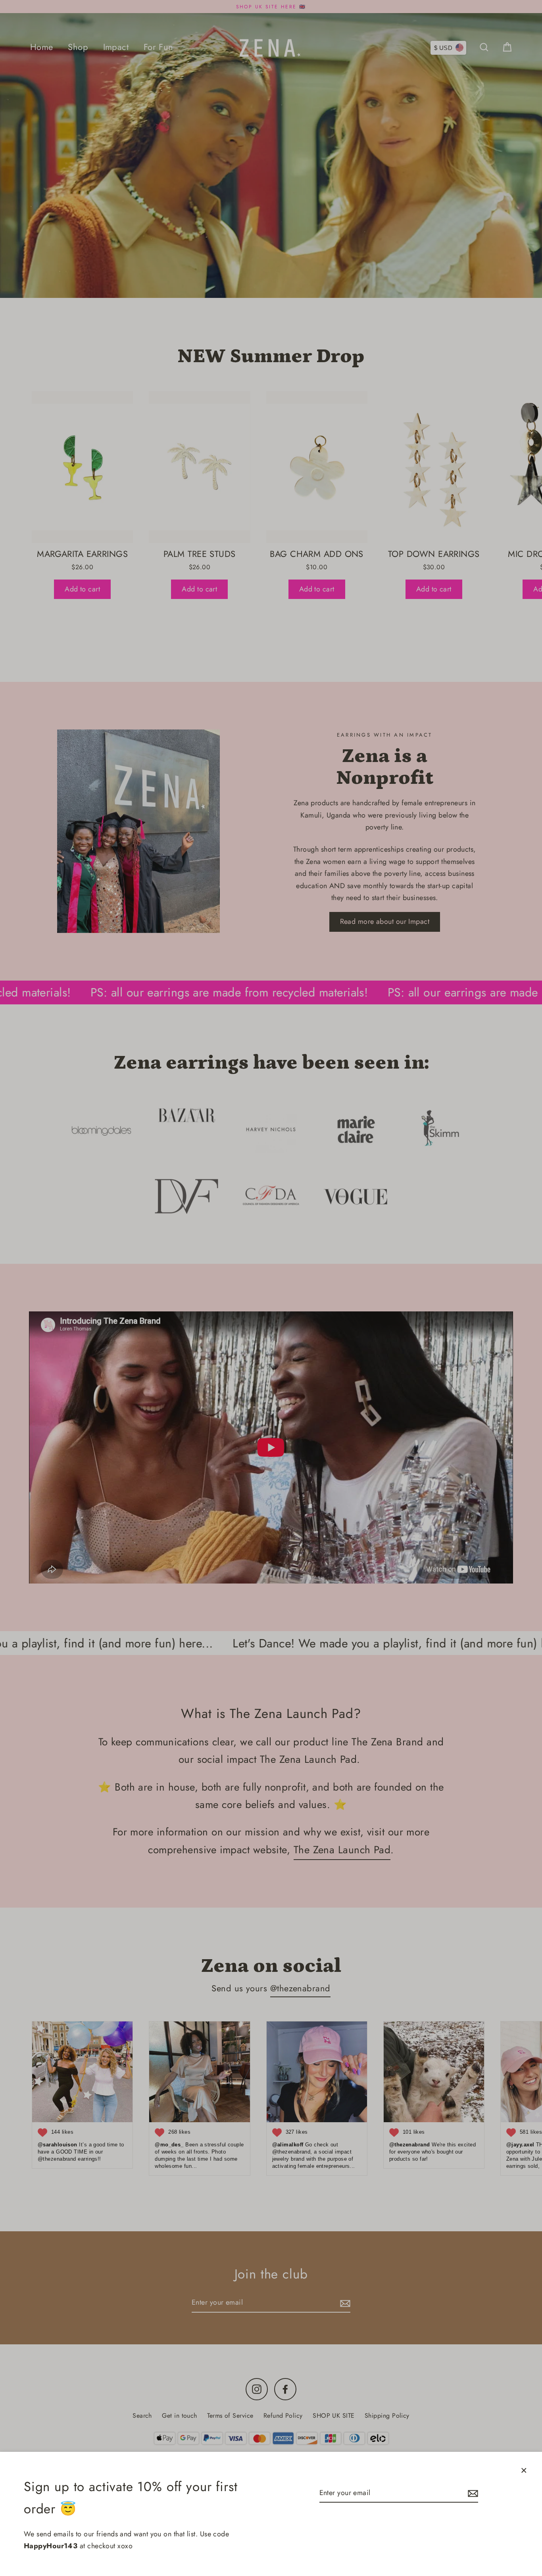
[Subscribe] (472, 2493)
